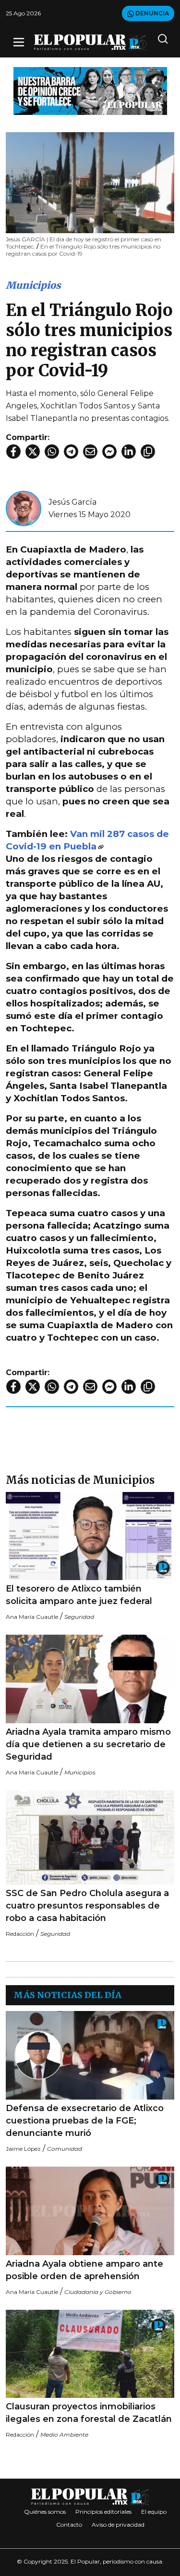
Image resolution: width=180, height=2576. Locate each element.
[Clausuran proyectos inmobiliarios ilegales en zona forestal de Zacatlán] (90, 2354)
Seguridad (79, 1617)
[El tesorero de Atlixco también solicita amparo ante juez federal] (90, 1536)
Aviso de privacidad (118, 2525)
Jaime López (23, 2149)
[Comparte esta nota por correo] (90, 452)
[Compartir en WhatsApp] (52, 452)
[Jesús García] (24, 508)
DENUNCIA (151, 13)
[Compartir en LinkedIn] (129, 452)
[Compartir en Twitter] (33, 452)
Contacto (69, 2525)
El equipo (154, 2512)
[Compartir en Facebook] (13, 452)
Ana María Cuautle (32, 1617)
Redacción (20, 1934)
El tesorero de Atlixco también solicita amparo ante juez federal (79, 1595)
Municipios (33, 285)
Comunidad (65, 2149)
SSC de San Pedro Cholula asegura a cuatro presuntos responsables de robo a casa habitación (87, 1906)
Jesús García (72, 502)
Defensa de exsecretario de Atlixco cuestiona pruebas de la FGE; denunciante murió (85, 2121)
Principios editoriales (103, 2512)
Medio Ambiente (64, 2435)
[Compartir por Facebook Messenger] (109, 452)
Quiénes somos (45, 2512)
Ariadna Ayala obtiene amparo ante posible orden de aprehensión (84, 2270)
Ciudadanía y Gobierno (98, 2292)
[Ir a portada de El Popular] (90, 42)
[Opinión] (90, 90)
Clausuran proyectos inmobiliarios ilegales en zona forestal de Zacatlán (89, 2413)
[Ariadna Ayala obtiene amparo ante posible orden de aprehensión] (90, 2211)
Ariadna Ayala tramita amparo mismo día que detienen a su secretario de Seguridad (88, 1744)
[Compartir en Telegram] (71, 452)
